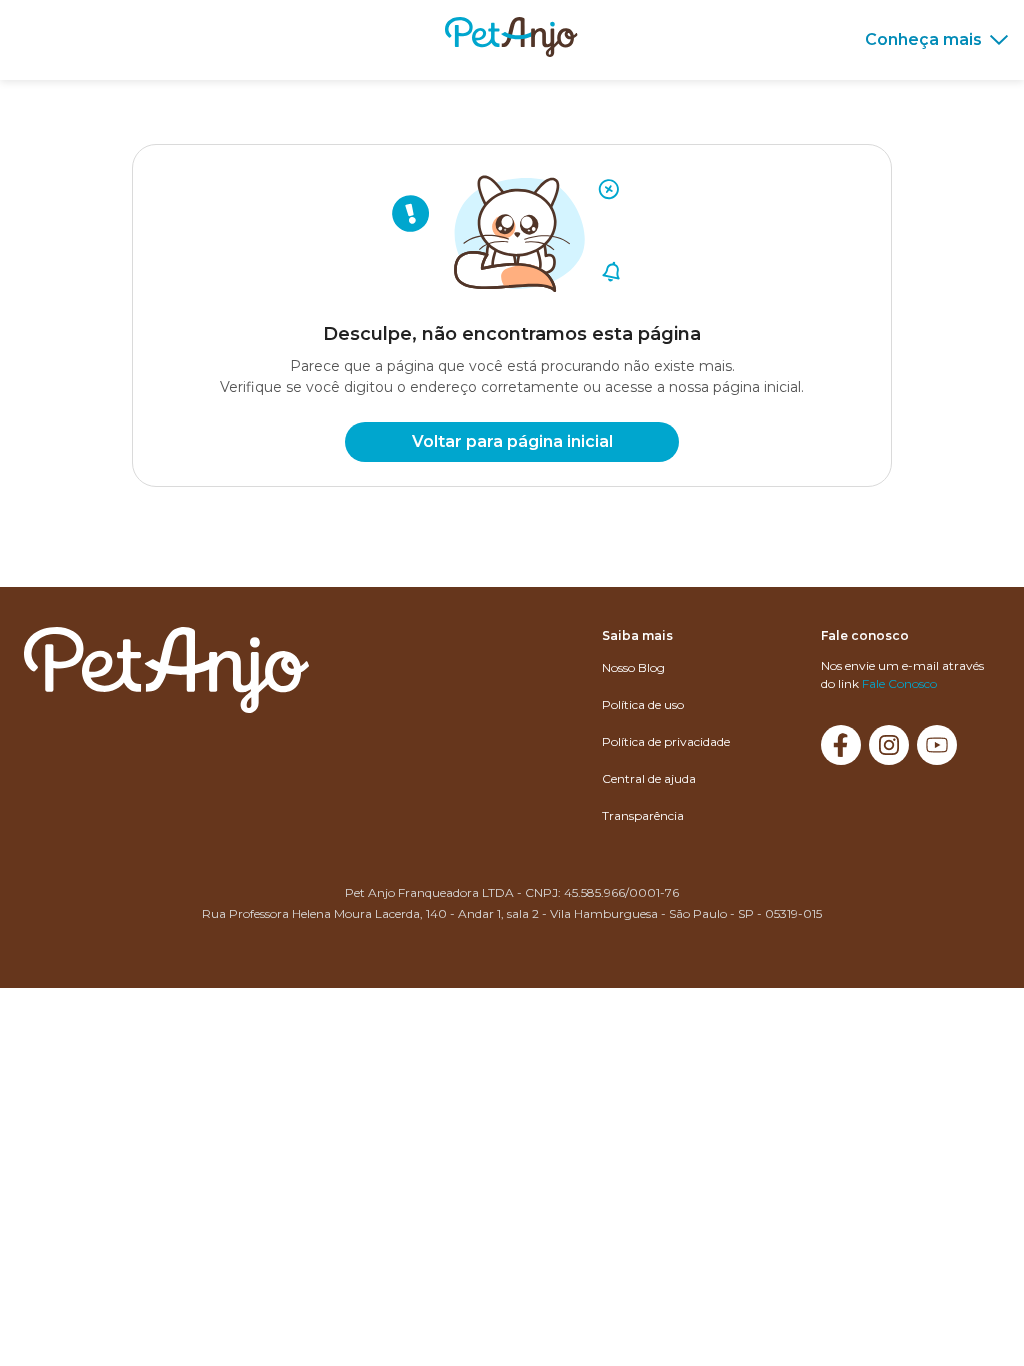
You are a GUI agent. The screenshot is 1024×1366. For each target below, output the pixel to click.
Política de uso (643, 704)
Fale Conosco (899, 683)
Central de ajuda (649, 778)
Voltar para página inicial (512, 441)
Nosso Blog (633, 667)
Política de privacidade (666, 741)
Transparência (643, 815)
